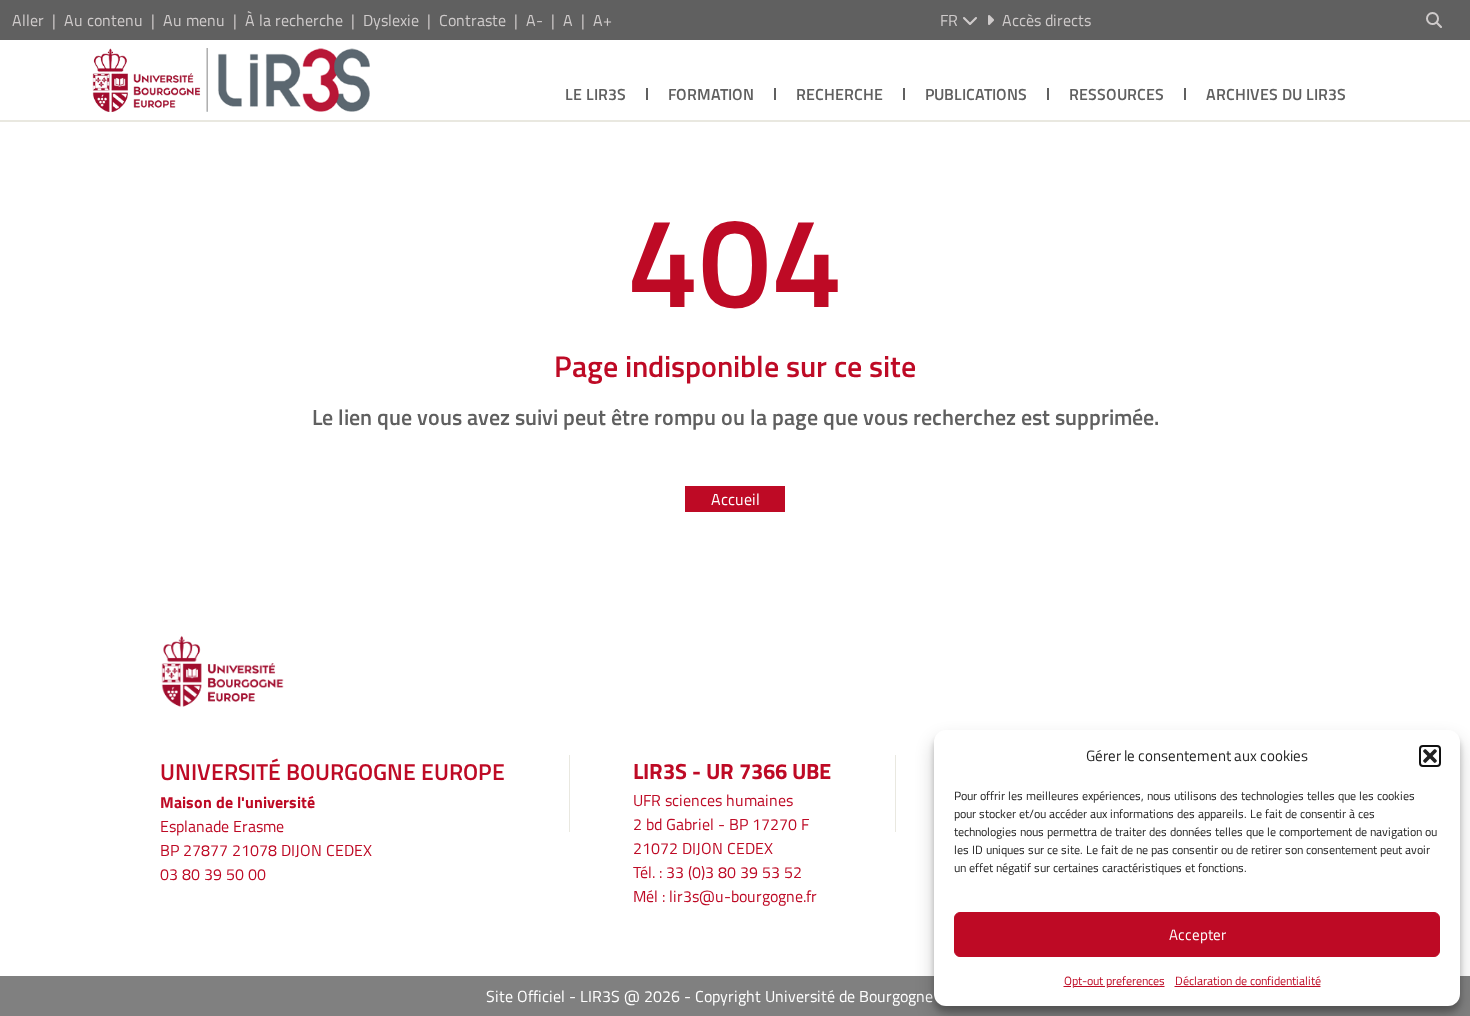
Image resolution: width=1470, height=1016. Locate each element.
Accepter (1197, 934)
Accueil (735, 499)
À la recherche (294, 20)
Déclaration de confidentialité (1248, 980)
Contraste (472, 20)
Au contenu (103, 20)
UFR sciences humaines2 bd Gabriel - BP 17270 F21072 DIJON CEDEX (721, 824)
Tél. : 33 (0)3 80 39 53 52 (717, 872)
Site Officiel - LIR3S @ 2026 (583, 996)
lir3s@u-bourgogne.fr (743, 896)
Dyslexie (391, 20)
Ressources (1116, 94)
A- (534, 20)
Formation (711, 94)
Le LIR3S (595, 94)
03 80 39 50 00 (213, 874)
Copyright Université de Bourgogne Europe (840, 996)
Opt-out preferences (1114, 980)
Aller (28, 20)
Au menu (194, 20)
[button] (1430, 756)
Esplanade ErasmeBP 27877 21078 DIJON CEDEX (266, 838)
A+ (602, 20)
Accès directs (1046, 20)
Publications (976, 94)
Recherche (839, 94)
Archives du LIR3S (1276, 94)
